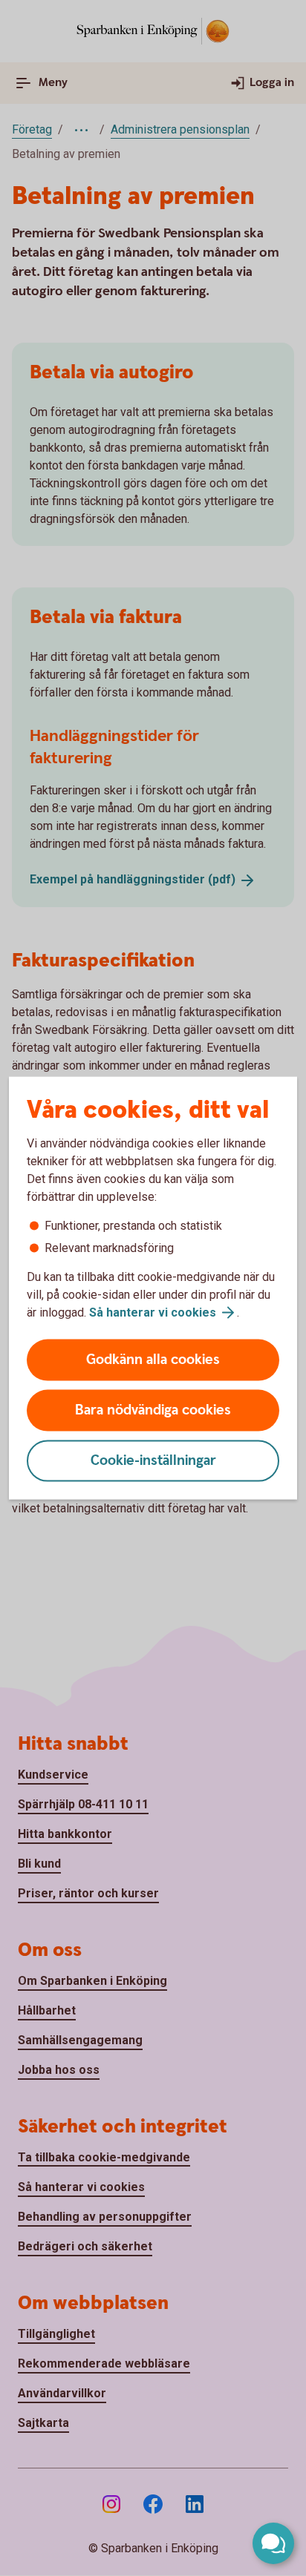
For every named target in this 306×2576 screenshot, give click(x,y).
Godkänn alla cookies (153, 1360)
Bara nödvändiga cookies (153, 1410)
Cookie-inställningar (153, 1461)
